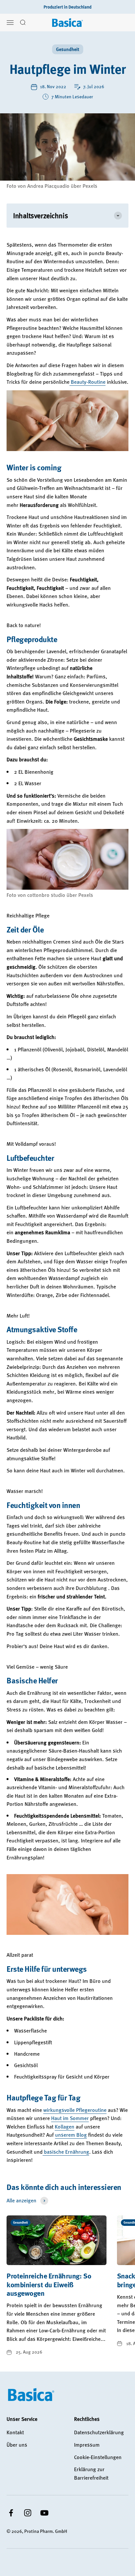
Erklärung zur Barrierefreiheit (91, 2473)
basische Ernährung (66, 2152)
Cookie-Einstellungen (98, 2457)
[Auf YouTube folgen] (44, 2513)
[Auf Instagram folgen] (28, 2513)
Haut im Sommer (70, 2118)
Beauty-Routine (87, 382)
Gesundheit (68, 49)
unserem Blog (71, 2135)
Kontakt (15, 2432)
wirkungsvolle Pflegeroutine (75, 2110)
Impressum (87, 2445)
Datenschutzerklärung (99, 2432)
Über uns (17, 2445)
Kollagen (65, 2127)
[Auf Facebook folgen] (11, 2513)
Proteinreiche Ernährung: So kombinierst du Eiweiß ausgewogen (49, 2284)
